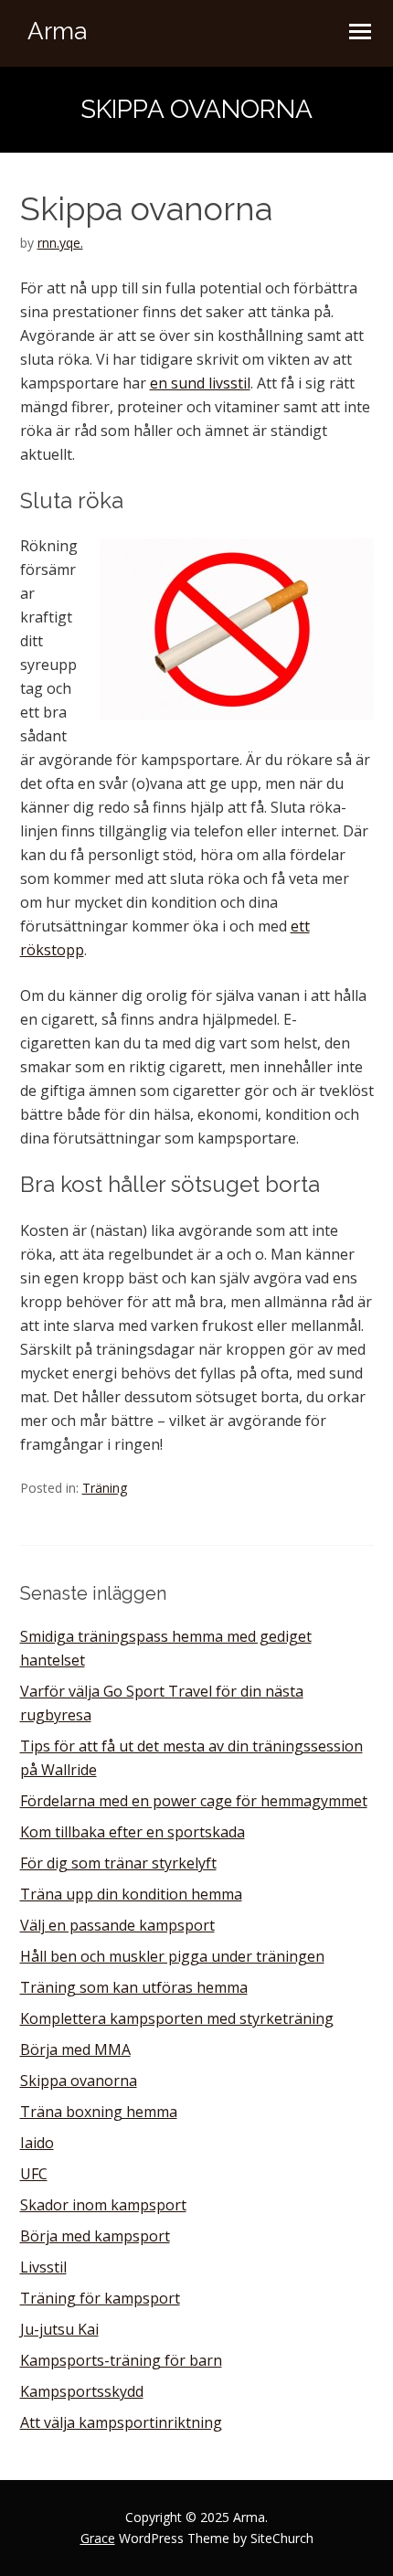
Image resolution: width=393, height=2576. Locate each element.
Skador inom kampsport (103, 2205)
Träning (105, 1488)
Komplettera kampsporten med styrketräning (177, 2018)
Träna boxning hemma (99, 2112)
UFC (34, 2174)
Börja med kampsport (95, 2236)
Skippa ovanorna (79, 2081)
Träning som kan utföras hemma (134, 1987)
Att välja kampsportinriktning (121, 2422)
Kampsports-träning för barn (121, 2360)
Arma (57, 31)
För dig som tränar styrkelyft (118, 1863)
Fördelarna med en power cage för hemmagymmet (194, 1801)
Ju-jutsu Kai (59, 2329)
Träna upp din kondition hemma (131, 1894)
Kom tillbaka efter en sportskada (133, 1832)
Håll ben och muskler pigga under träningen (172, 1956)
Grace (98, 2538)
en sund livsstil (200, 383)
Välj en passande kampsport (117, 1925)
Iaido (37, 2143)
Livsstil (43, 2267)
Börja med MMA (75, 2049)
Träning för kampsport (100, 2298)
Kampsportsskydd (82, 2391)
